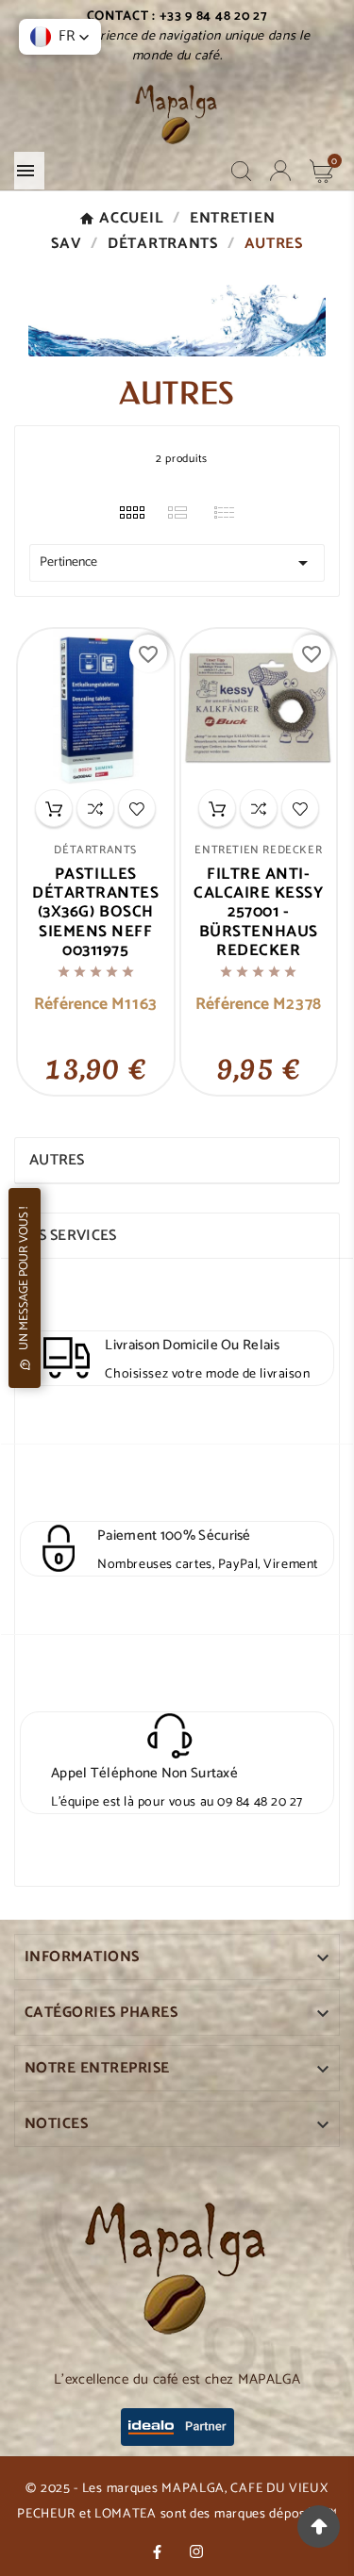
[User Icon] (280, 171)
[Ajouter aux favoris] (137, 808)
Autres (57, 1160)
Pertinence (177, 563)
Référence (73, 1005)
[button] (60, 37)
